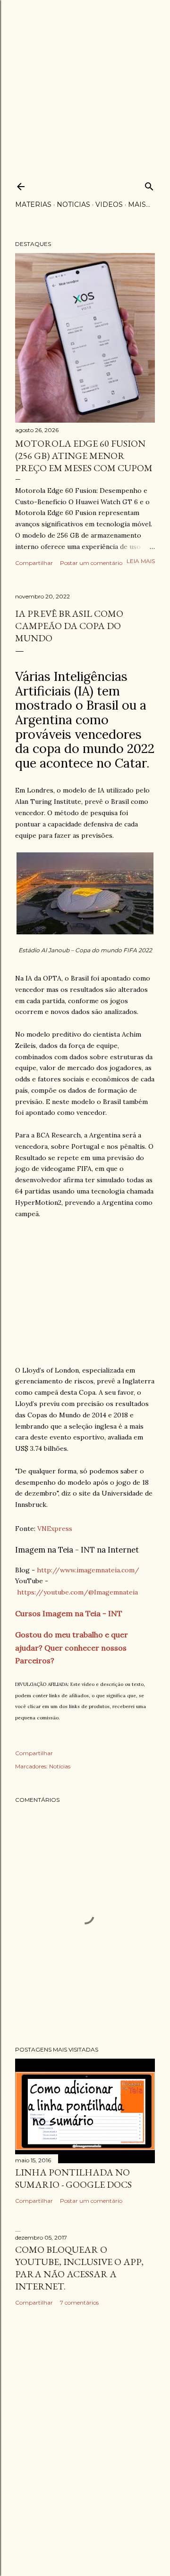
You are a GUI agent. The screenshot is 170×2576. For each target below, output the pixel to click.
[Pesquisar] (149, 184)
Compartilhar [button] (34, 563)
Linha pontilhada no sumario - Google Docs (73, 2178)
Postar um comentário (91, 563)
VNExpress (55, 1529)
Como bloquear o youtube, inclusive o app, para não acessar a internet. (79, 2268)
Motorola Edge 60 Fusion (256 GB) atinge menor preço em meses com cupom (84, 456)
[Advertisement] (85, 85)
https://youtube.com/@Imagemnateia (77, 1592)
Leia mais (141, 561)
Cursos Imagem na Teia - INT (69, 1613)
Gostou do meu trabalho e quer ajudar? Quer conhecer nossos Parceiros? (72, 1647)
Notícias (60, 1766)
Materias (33, 204)
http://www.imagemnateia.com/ (88, 1570)
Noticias (73, 204)
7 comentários (79, 2302)
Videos (109, 204)
